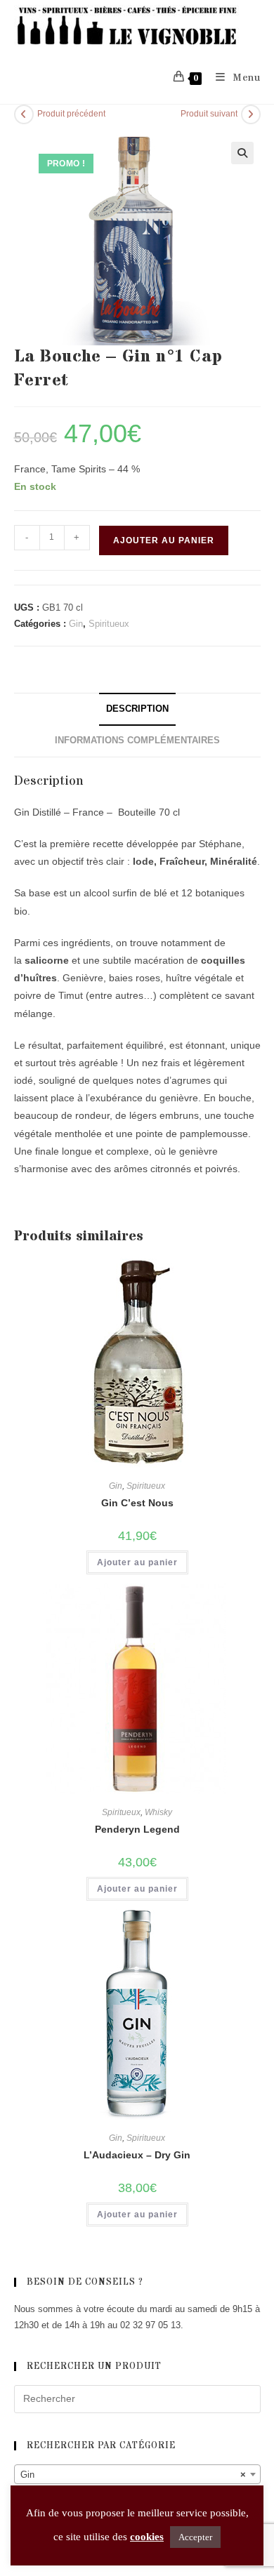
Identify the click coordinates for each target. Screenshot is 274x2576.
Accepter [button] (195, 2537)
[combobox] (137, 2474)
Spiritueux (109, 624)
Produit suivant (209, 114)
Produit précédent (71, 114)
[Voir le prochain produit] (251, 114)
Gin (76, 624)
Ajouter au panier (164, 540)
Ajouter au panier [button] (137, 1562)
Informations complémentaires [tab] (137, 741)
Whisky (158, 1812)
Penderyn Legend (137, 1829)
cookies (147, 2537)
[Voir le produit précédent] (24, 114)
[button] (242, 153)
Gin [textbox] (133, 2475)
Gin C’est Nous (137, 1503)
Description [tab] (137, 709)
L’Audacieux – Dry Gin (137, 2155)
